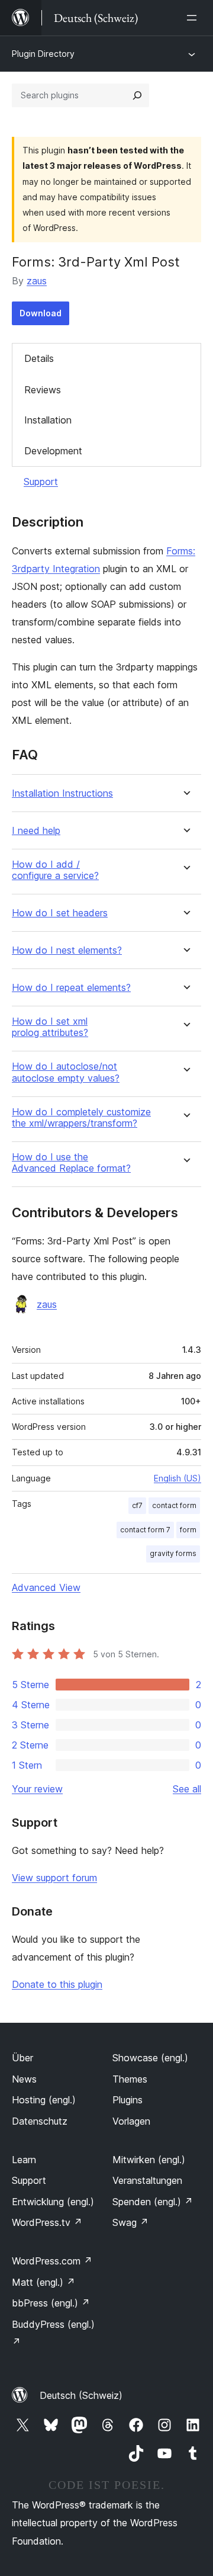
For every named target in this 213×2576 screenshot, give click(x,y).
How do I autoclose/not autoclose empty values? (66, 1072)
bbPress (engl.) (51, 2303)
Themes (130, 2079)
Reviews (43, 390)
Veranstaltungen (147, 2180)
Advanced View (46, 1587)
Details (39, 358)
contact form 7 (145, 1530)
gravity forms (173, 1553)
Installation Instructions (62, 793)
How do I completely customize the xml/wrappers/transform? (81, 1118)
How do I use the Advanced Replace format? (71, 1163)
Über (22, 2058)
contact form (174, 1505)
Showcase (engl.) (150, 2058)
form (188, 1530)
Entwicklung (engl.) (53, 2202)
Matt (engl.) (43, 2282)
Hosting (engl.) (44, 2100)
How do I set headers (60, 913)
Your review (37, 1789)
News (24, 2079)
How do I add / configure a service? (55, 870)
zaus (37, 281)
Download (41, 313)
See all (187, 1789)
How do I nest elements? (67, 950)
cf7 (137, 1505)
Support (41, 482)
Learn (24, 2160)
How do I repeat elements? (71, 988)
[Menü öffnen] (194, 18)
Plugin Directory (43, 54)
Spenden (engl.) (153, 2202)
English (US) (177, 1478)
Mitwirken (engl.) (149, 2160)
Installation (48, 420)
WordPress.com (52, 2261)
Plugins (128, 2100)
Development (53, 451)
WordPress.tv (47, 2222)
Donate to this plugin (57, 1984)
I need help (36, 831)
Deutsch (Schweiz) (81, 2395)
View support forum (54, 1878)
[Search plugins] (137, 95)
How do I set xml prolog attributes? (50, 1027)
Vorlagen (131, 2121)
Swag (130, 2222)
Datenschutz (40, 2121)
